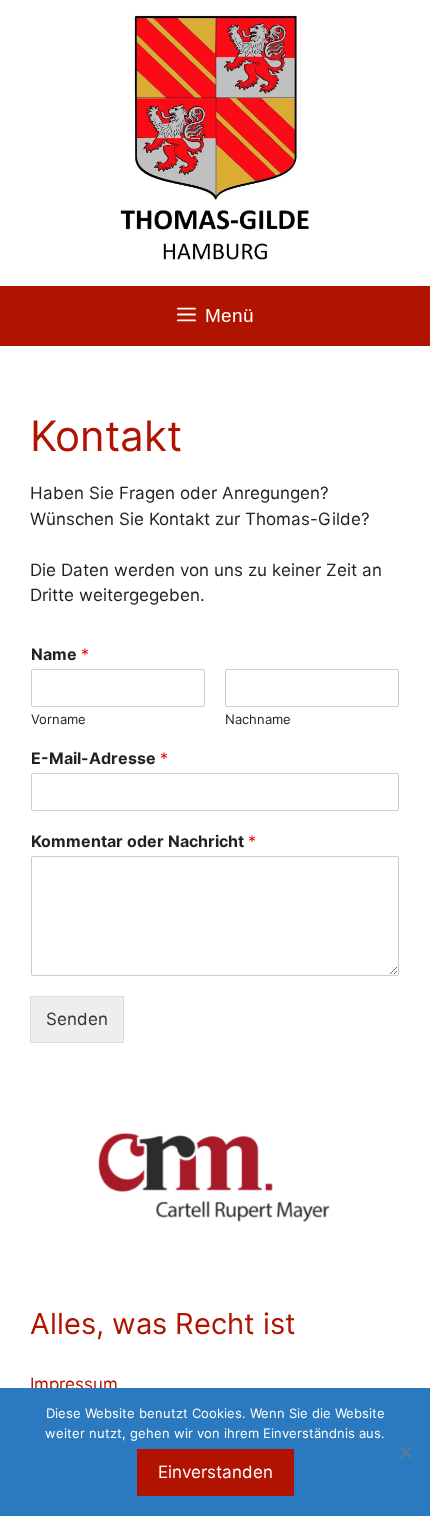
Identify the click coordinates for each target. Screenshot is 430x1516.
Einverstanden (215, 1472)
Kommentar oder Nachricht (143, 841)
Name (60, 654)
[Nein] (405, 1452)
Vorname (58, 719)
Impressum (74, 1384)
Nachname (258, 719)
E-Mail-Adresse (99, 758)
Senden (77, 1019)
